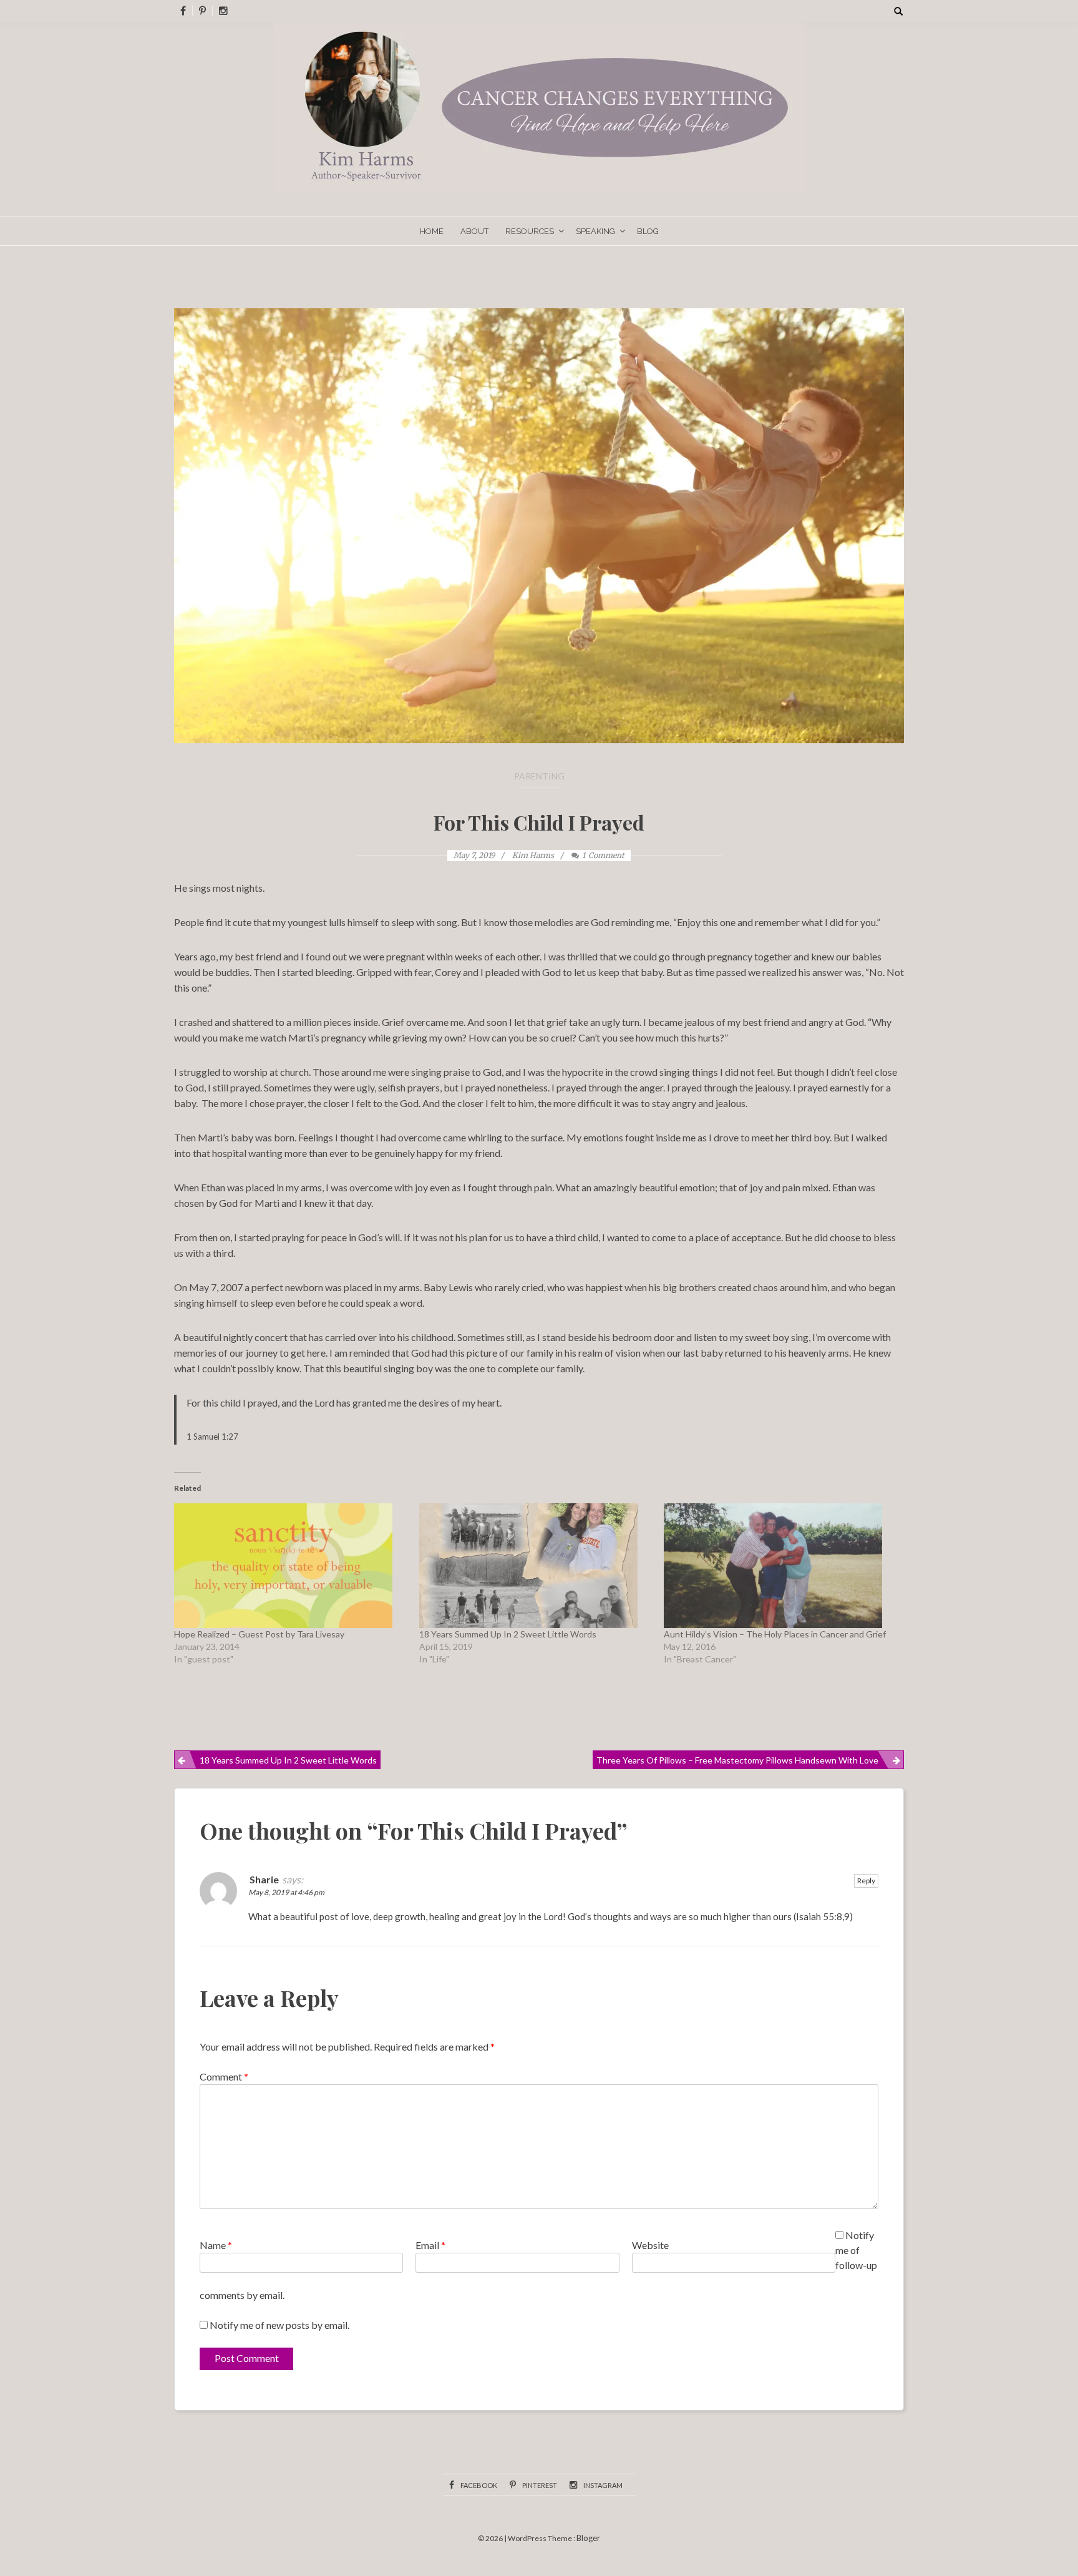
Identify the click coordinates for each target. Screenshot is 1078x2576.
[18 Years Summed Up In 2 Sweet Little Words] (536, 1566)
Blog (648, 231)
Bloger (588, 2538)
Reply (866, 1881)
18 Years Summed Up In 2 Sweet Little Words (508, 1634)
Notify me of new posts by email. (279, 2325)
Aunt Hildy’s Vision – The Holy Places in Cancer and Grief (775, 1634)
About (474, 231)
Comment (224, 2076)
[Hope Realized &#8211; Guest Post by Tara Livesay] (290, 1566)
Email (430, 2245)
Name (216, 2245)
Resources (530, 231)
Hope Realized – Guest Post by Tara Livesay (259, 1634)
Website (650, 2245)
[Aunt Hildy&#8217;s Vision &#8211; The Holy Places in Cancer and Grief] (780, 1566)
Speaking (595, 231)
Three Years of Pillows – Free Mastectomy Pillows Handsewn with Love (737, 1760)
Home (432, 231)
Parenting (539, 776)
